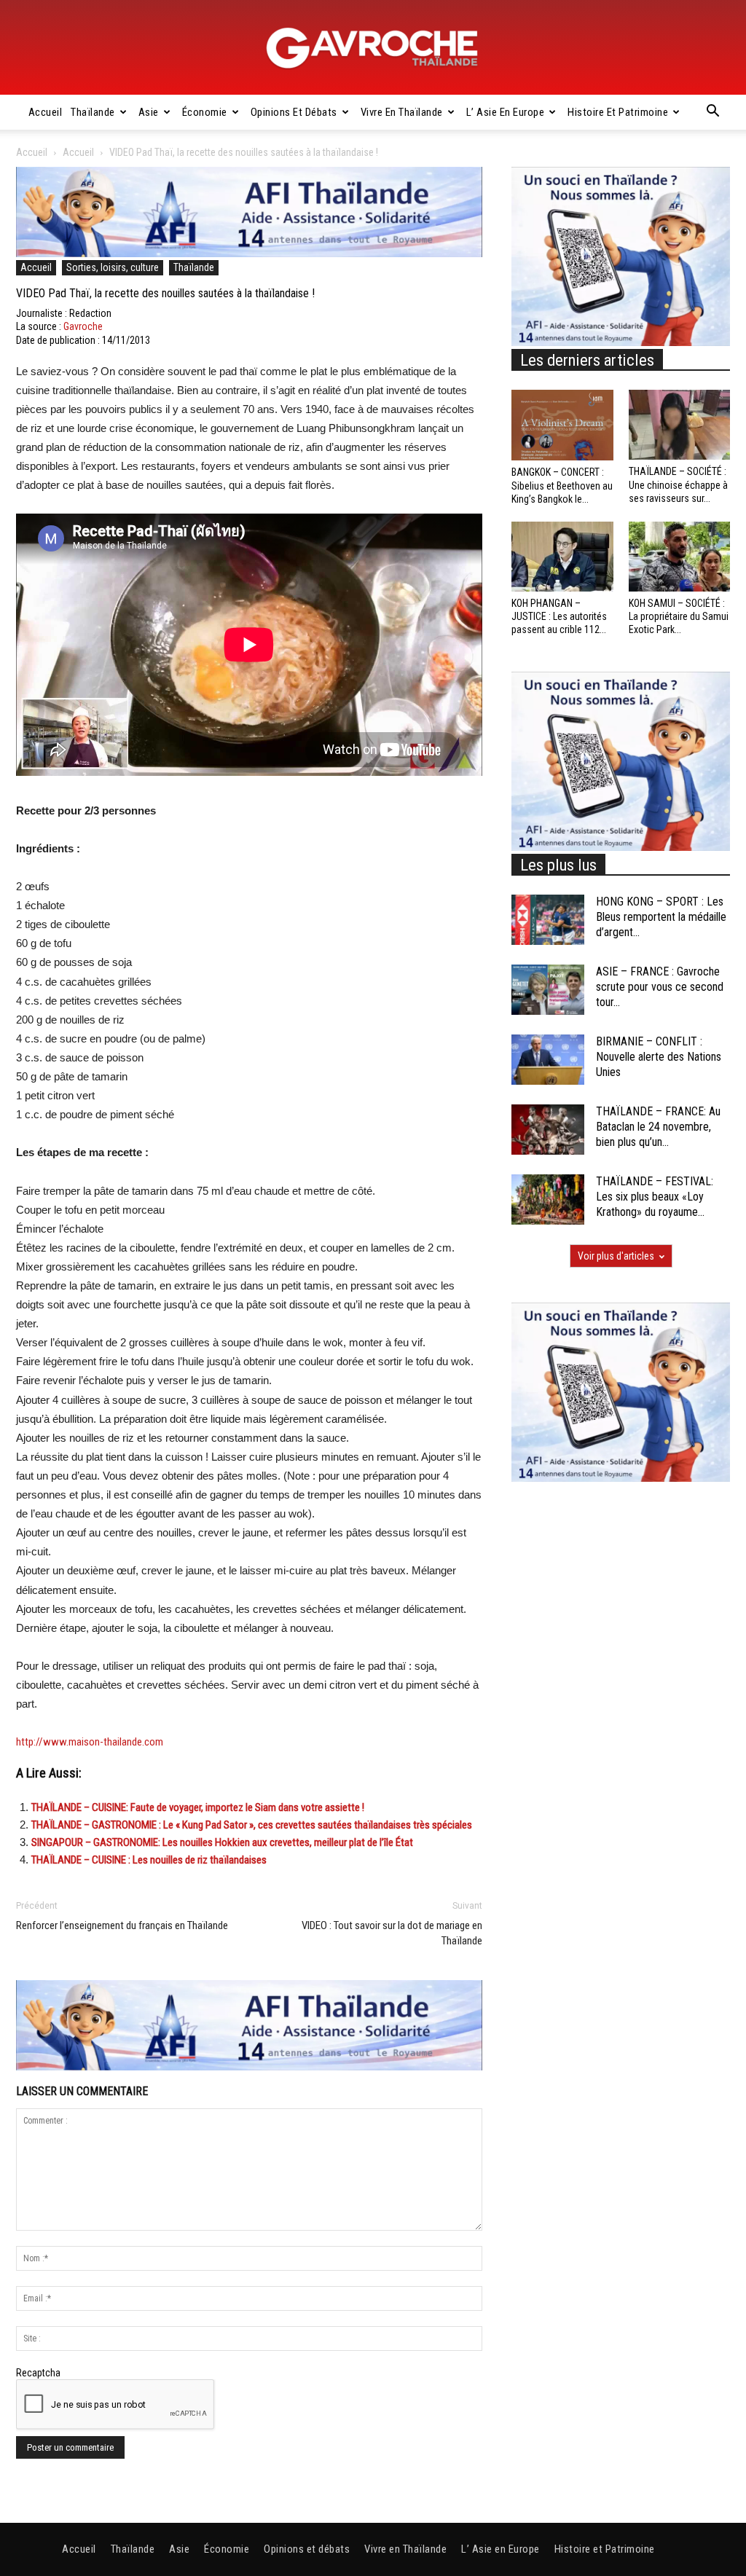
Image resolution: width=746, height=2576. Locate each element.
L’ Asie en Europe (506, 112)
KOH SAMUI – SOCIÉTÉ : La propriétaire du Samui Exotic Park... (679, 616)
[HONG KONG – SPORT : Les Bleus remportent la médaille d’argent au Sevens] (548, 920)
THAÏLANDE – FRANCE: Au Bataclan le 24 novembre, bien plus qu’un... (658, 1127)
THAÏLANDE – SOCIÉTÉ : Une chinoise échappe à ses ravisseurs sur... (678, 484)
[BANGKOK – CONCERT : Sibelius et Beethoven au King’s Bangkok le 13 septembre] (562, 425)
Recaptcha (38, 2373)
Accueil (46, 112)
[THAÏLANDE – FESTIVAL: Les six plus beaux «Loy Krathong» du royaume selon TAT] (548, 1199)
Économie (205, 112)
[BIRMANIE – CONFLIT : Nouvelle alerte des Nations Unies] (548, 1060)
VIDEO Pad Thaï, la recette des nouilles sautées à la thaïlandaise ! (165, 293)
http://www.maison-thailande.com (90, 1742)
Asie (149, 112)
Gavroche (83, 326)
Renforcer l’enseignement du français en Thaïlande (122, 1925)
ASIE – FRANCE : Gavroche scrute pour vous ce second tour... (660, 987)
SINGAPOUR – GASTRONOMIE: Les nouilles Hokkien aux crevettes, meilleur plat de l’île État (222, 1842)
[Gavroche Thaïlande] (373, 48)
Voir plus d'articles (616, 1256)
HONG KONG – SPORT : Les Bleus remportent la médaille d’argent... (661, 917)
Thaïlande (93, 112)
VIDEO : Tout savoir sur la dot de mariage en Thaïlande (392, 1933)
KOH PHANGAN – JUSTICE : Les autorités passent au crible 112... (559, 616)
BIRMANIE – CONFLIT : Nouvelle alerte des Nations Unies (659, 1057)
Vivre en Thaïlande (402, 112)
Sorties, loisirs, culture (113, 267)
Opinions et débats (294, 112)
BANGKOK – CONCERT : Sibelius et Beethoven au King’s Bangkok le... (562, 485)
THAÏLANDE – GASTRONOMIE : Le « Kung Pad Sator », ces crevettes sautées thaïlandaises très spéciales (252, 1825)
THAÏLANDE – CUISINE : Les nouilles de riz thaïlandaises (149, 1860)
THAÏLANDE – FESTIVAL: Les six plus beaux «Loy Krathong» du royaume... (655, 1197)
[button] (712, 113)
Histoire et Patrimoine (618, 112)
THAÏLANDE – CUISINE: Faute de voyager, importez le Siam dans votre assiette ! (198, 1807)
